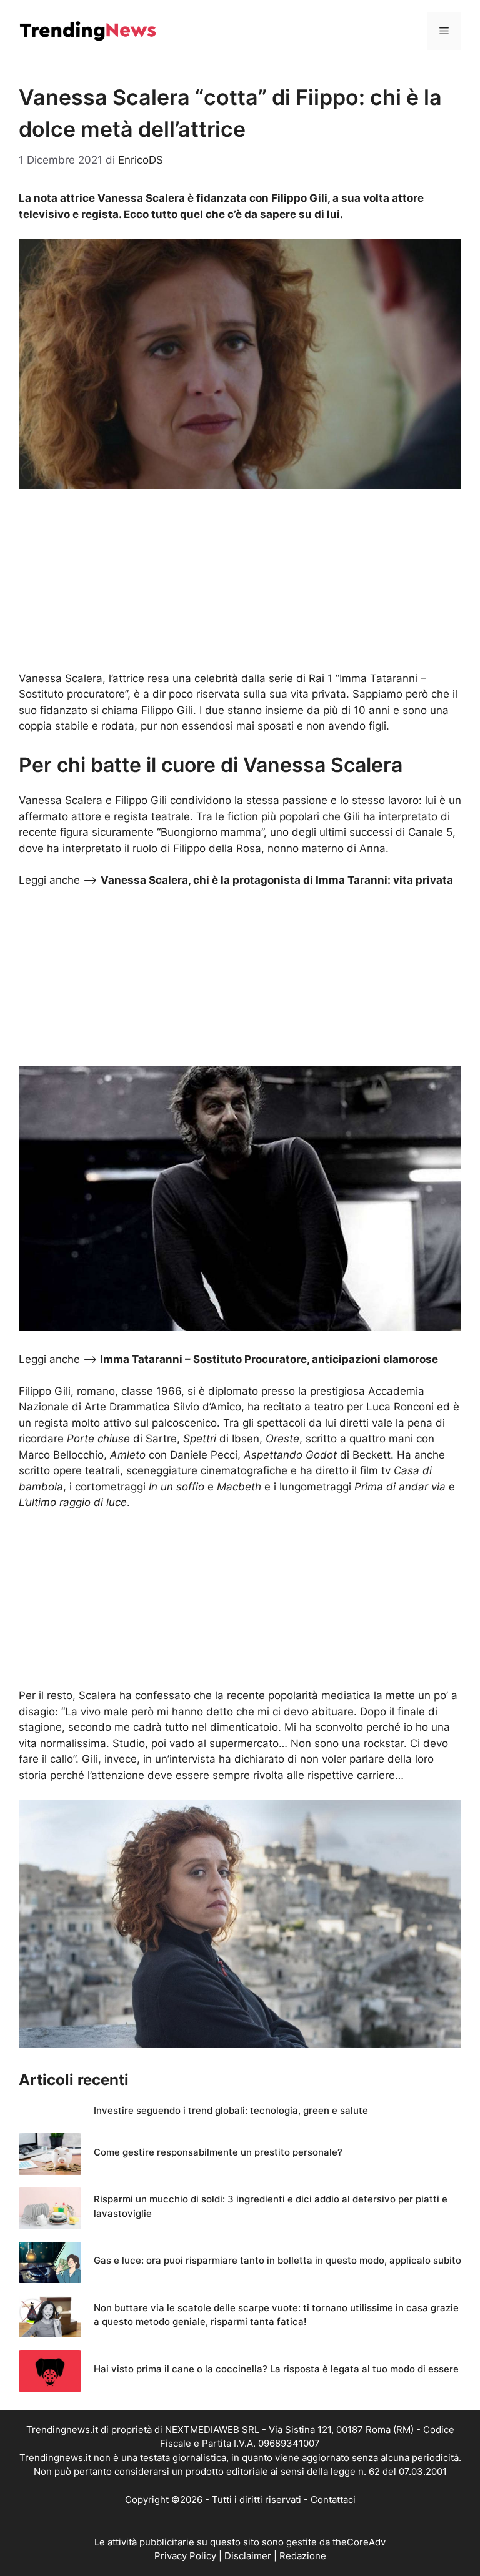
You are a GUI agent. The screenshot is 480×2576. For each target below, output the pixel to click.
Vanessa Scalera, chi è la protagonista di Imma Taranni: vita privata (277, 880)
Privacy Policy (185, 2556)
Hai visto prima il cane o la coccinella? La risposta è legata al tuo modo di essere (276, 2369)
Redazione (303, 2556)
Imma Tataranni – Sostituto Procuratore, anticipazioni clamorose (269, 1359)
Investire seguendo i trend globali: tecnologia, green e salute (231, 2110)
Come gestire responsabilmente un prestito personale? (218, 2152)
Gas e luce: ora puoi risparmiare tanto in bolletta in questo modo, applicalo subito (277, 2260)
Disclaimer (248, 2556)
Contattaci (333, 2499)
